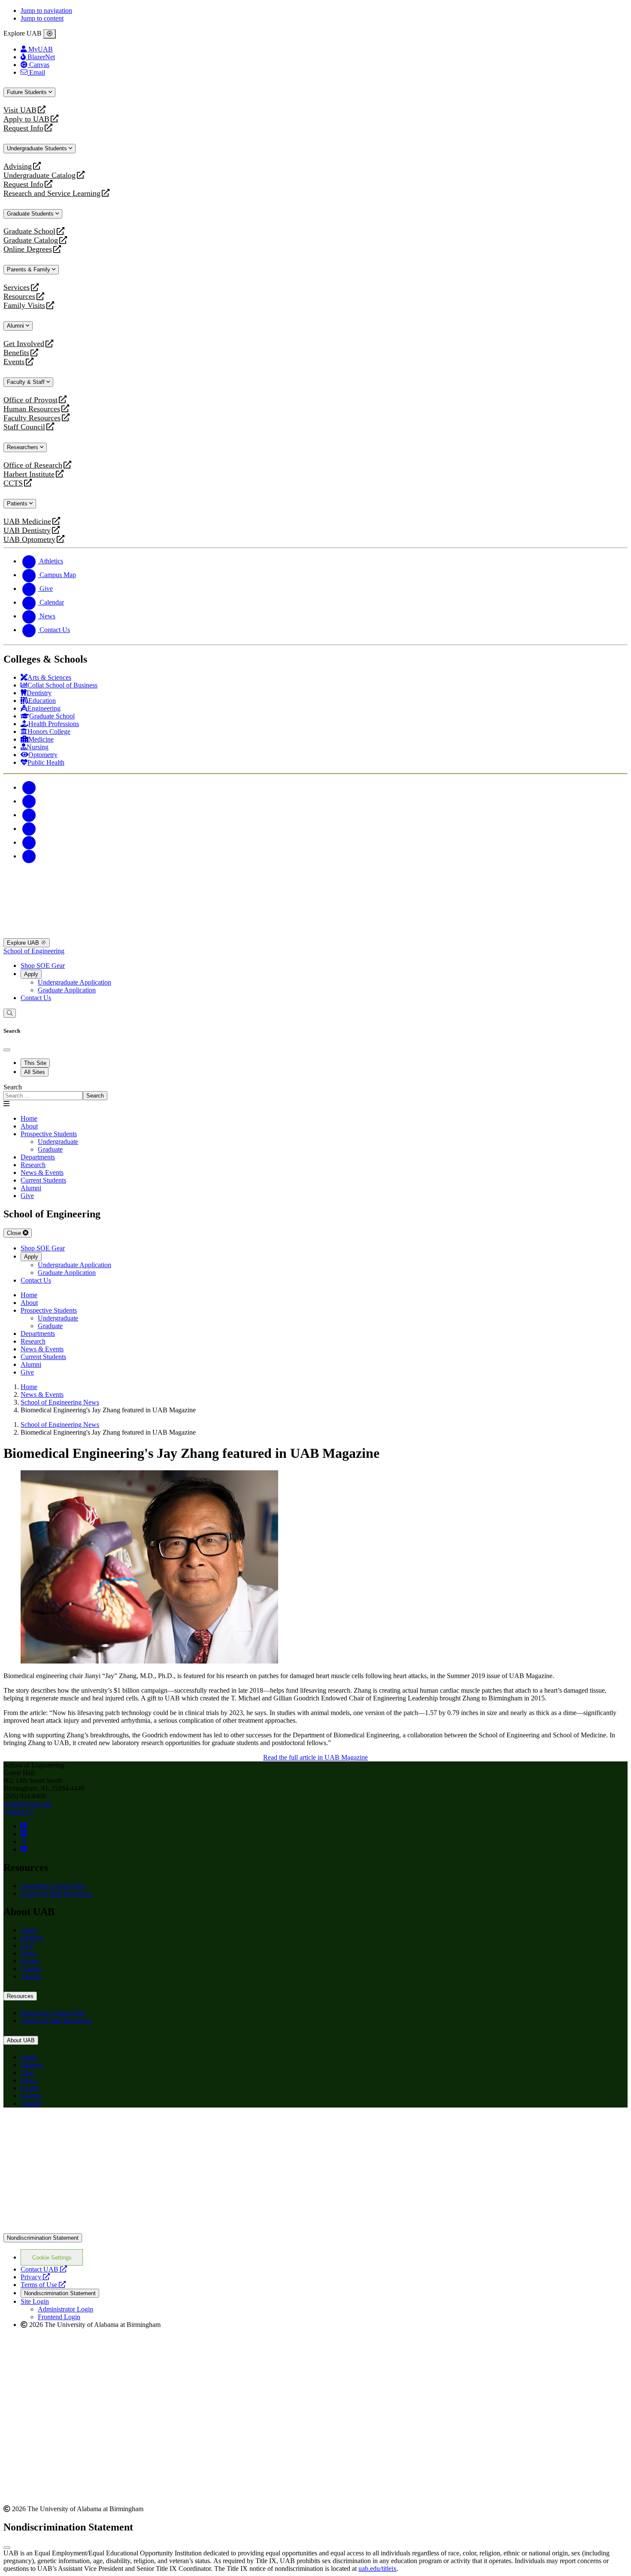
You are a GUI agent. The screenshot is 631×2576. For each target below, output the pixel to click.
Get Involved (24, 344)
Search (13, 1087)
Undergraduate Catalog (39, 175)
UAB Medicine (27, 522)
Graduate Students (31, 214)
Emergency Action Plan (53, 1886)
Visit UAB (20, 110)
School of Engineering (34, 951)
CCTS (15, 483)
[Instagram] (29, 815)
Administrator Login (65, 2309)
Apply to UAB (26, 119)
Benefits (16, 353)
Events (15, 362)
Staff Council (24, 427)
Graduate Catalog (31, 240)
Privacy (35, 2277)
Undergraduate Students (38, 148)
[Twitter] (29, 801)
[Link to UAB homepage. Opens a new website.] (79, 2128)
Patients (18, 503)
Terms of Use (43, 2285)
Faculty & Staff (27, 382)
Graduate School (29, 231)
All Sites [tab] (35, 1072)
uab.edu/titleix (378, 2568)
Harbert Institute (29, 474)
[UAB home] (315, 934)
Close (15, 1233)
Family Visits (24, 306)
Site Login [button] (35, 2301)
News (29, 1953)
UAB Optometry (29, 540)
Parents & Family (29, 269)
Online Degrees (28, 249)
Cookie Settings (52, 2258)
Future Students (28, 92)
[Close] (50, 34)
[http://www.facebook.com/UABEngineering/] (24, 1826)
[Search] (10, 1013)
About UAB (21, 2040)
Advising (18, 166)
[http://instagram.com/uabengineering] (24, 1834)
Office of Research (33, 465)
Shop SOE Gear (43, 966)
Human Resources (32, 409)
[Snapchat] (29, 842)
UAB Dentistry (27, 531)
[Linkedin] (29, 856)
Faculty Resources (32, 418)
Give (27, 1945)
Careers (31, 1969)
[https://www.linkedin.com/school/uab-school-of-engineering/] (24, 1849)
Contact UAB (44, 2269)
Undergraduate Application (74, 982)
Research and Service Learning (52, 193)
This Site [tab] (35, 1063)
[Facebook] (29, 787)
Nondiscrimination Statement (43, 2238)
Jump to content (42, 18)
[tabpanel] (315, 1092)
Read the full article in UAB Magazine (315, 1757)
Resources (19, 297)
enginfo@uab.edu (28, 1804)
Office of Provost (30, 400)
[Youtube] (29, 829)
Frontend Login (59, 2317)
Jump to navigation (46, 11)
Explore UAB (24, 943)
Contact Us (36, 998)
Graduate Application (67, 990)
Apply (31, 974)
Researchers (23, 447)
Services (17, 287)
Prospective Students (49, 1134)
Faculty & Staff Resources (56, 1893)
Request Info (23, 128)
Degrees (32, 1938)
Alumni (16, 326)
